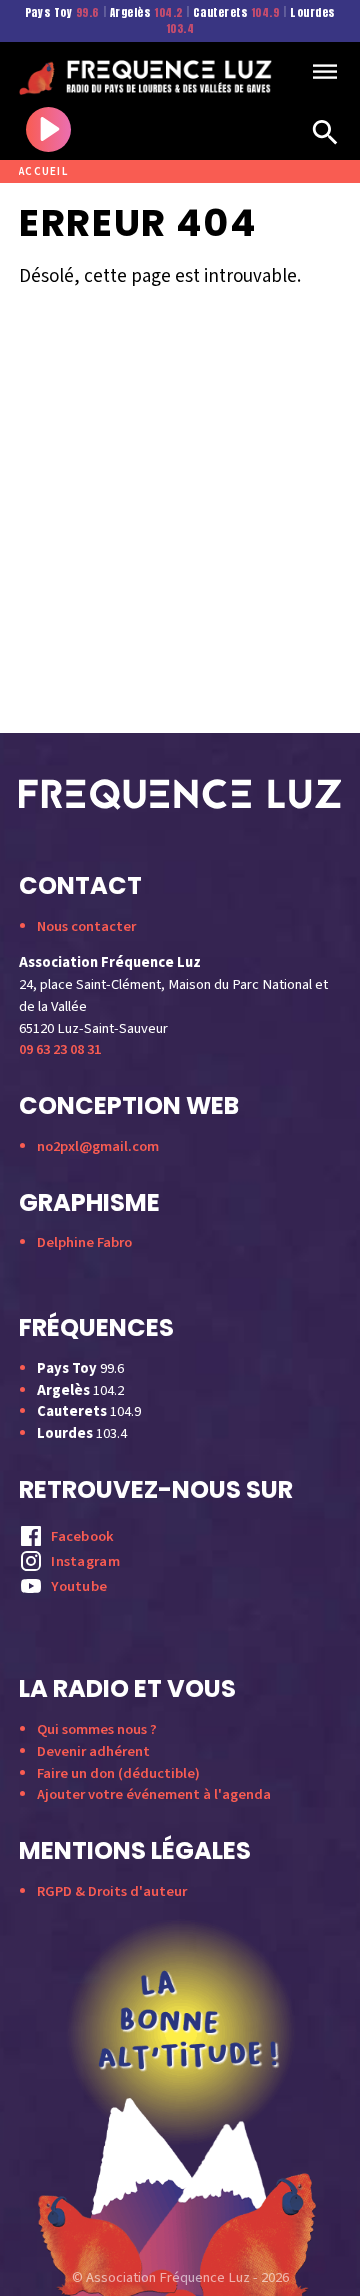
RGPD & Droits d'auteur (112, 1891)
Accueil (43, 171)
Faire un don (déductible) (118, 1773)
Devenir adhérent (93, 1751)
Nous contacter (86, 926)
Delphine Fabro (84, 1242)
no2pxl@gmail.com (98, 1146)
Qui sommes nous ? (97, 1729)
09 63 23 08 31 (60, 1049)
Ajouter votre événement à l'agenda (154, 1794)
